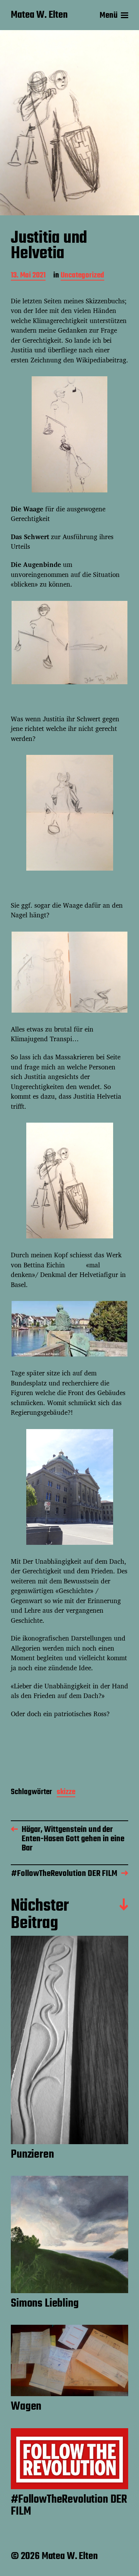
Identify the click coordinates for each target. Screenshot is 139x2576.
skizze (66, 1793)
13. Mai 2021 (28, 276)
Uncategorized (82, 276)
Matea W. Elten (39, 15)
